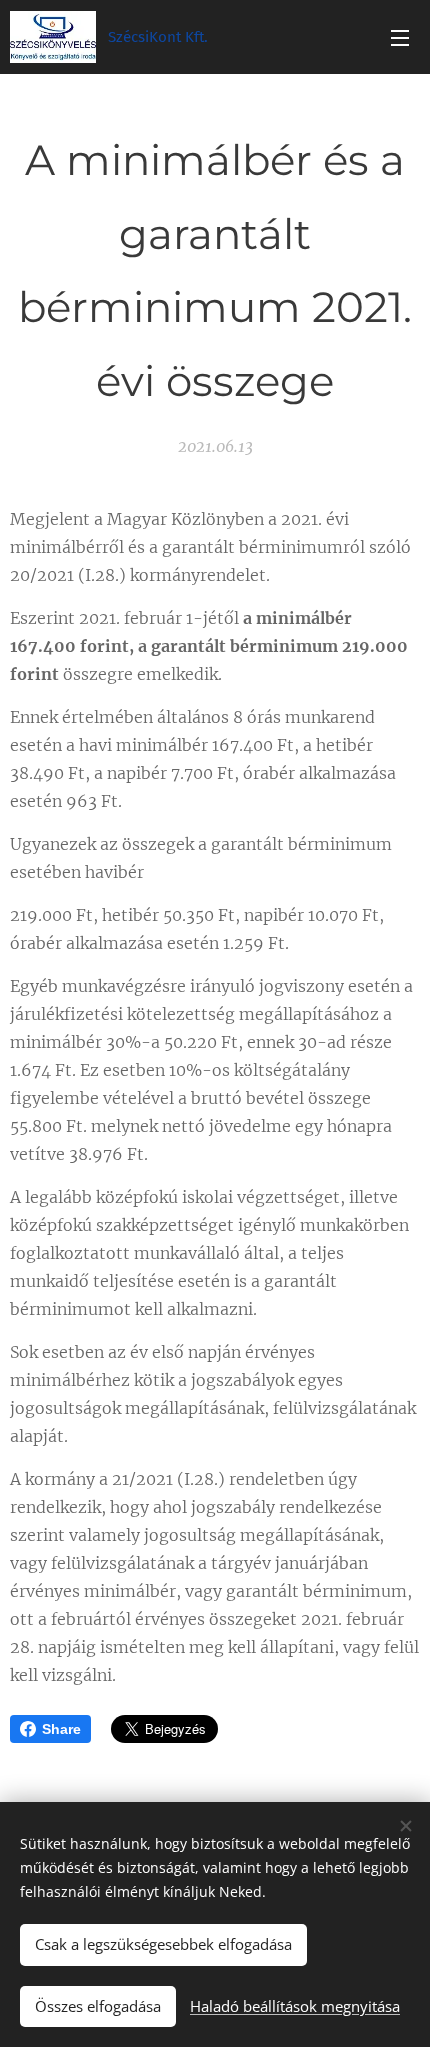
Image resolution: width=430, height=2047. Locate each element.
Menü (400, 37)
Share (61, 1729)
